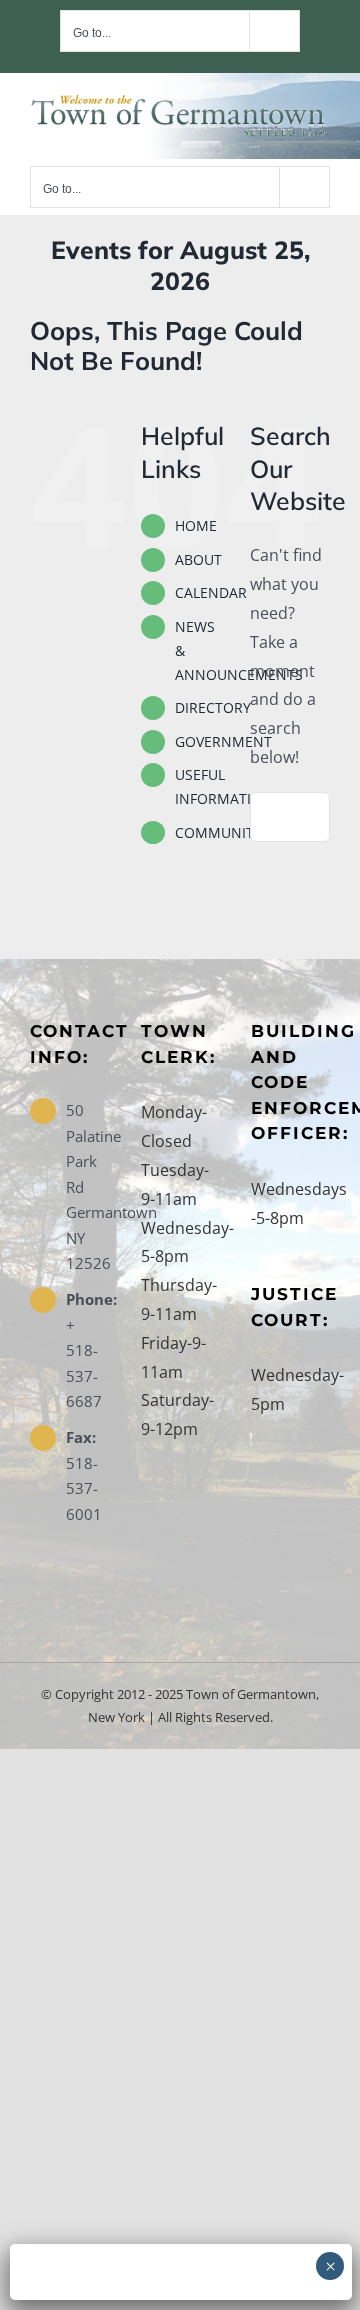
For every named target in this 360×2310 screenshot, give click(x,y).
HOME (196, 525)
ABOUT (198, 559)
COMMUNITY (218, 832)
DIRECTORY (213, 707)
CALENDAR (211, 592)
